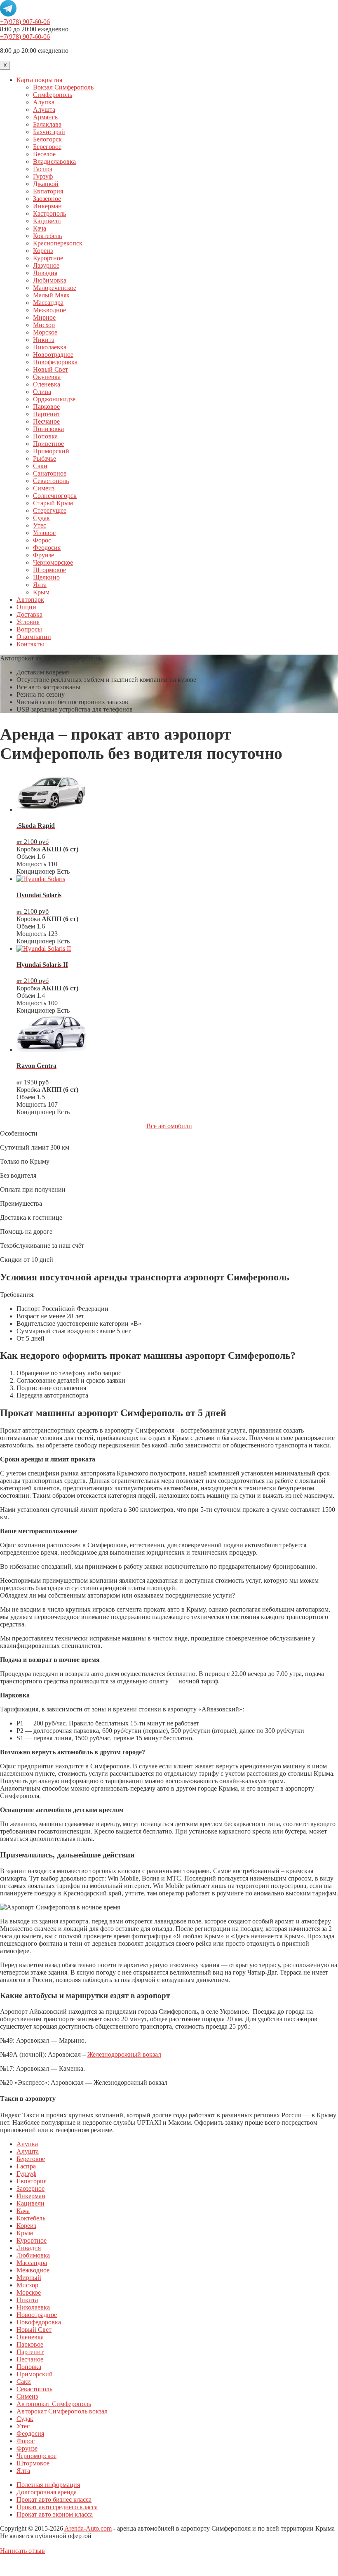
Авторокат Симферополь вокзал (62, 2411)
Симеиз (44, 488)
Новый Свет (50, 369)
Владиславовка (54, 161)
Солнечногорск (55, 496)
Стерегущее (50, 510)
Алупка (44, 102)
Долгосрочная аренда (47, 2492)
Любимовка (50, 280)
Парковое (46, 407)
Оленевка (47, 384)
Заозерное (47, 199)
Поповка (45, 436)
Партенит (47, 414)
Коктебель (47, 236)
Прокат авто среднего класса (57, 2507)
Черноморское (53, 562)
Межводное (49, 310)
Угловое (44, 533)
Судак (41, 518)
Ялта (40, 585)
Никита (44, 340)
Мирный (29, 2278)
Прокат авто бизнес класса (54, 2499)
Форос (42, 540)
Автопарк (30, 600)
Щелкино (46, 577)
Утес (40, 525)
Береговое (47, 147)
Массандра (48, 303)
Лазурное (46, 265)
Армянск (46, 117)
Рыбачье (45, 458)
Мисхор (44, 325)
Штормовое (49, 570)
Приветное (48, 444)
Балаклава (47, 124)
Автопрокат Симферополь (54, 2404)
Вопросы (29, 629)
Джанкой (46, 184)
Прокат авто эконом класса (55, 2514)
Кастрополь (49, 213)
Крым (41, 592)
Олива (42, 392)
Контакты (30, 644)
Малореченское (55, 288)
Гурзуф (43, 176)
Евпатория (48, 191)
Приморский (51, 451)
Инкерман (47, 206)
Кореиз (43, 251)
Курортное (48, 258)
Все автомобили (169, 1126)
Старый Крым (53, 503)
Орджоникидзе (54, 399)
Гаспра (43, 169)
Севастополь (51, 481)
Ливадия (45, 273)
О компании (34, 637)
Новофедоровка (55, 362)
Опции (26, 607)
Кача (40, 228)
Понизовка (48, 429)
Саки (40, 466)
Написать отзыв (22, 2551)
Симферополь (53, 95)
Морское (45, 332)
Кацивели (47, 221)
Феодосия (47, 548)
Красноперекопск (58, 243)
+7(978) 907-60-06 (25, 22)
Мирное (44, 317)
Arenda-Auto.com (88, 2528)
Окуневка (47, 377)
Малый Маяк (51, 295)
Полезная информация (48, 2485)
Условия (28, 622)
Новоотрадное (53, 355)
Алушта (44, 110)
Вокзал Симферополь (63, 87)
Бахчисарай (49, 132)
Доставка (29, 614)
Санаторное (50, 473)
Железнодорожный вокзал (124, 2054)
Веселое (44, 154)
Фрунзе (43, 555)
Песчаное (46, 421)
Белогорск (47, 139)
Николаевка (50, 347)
